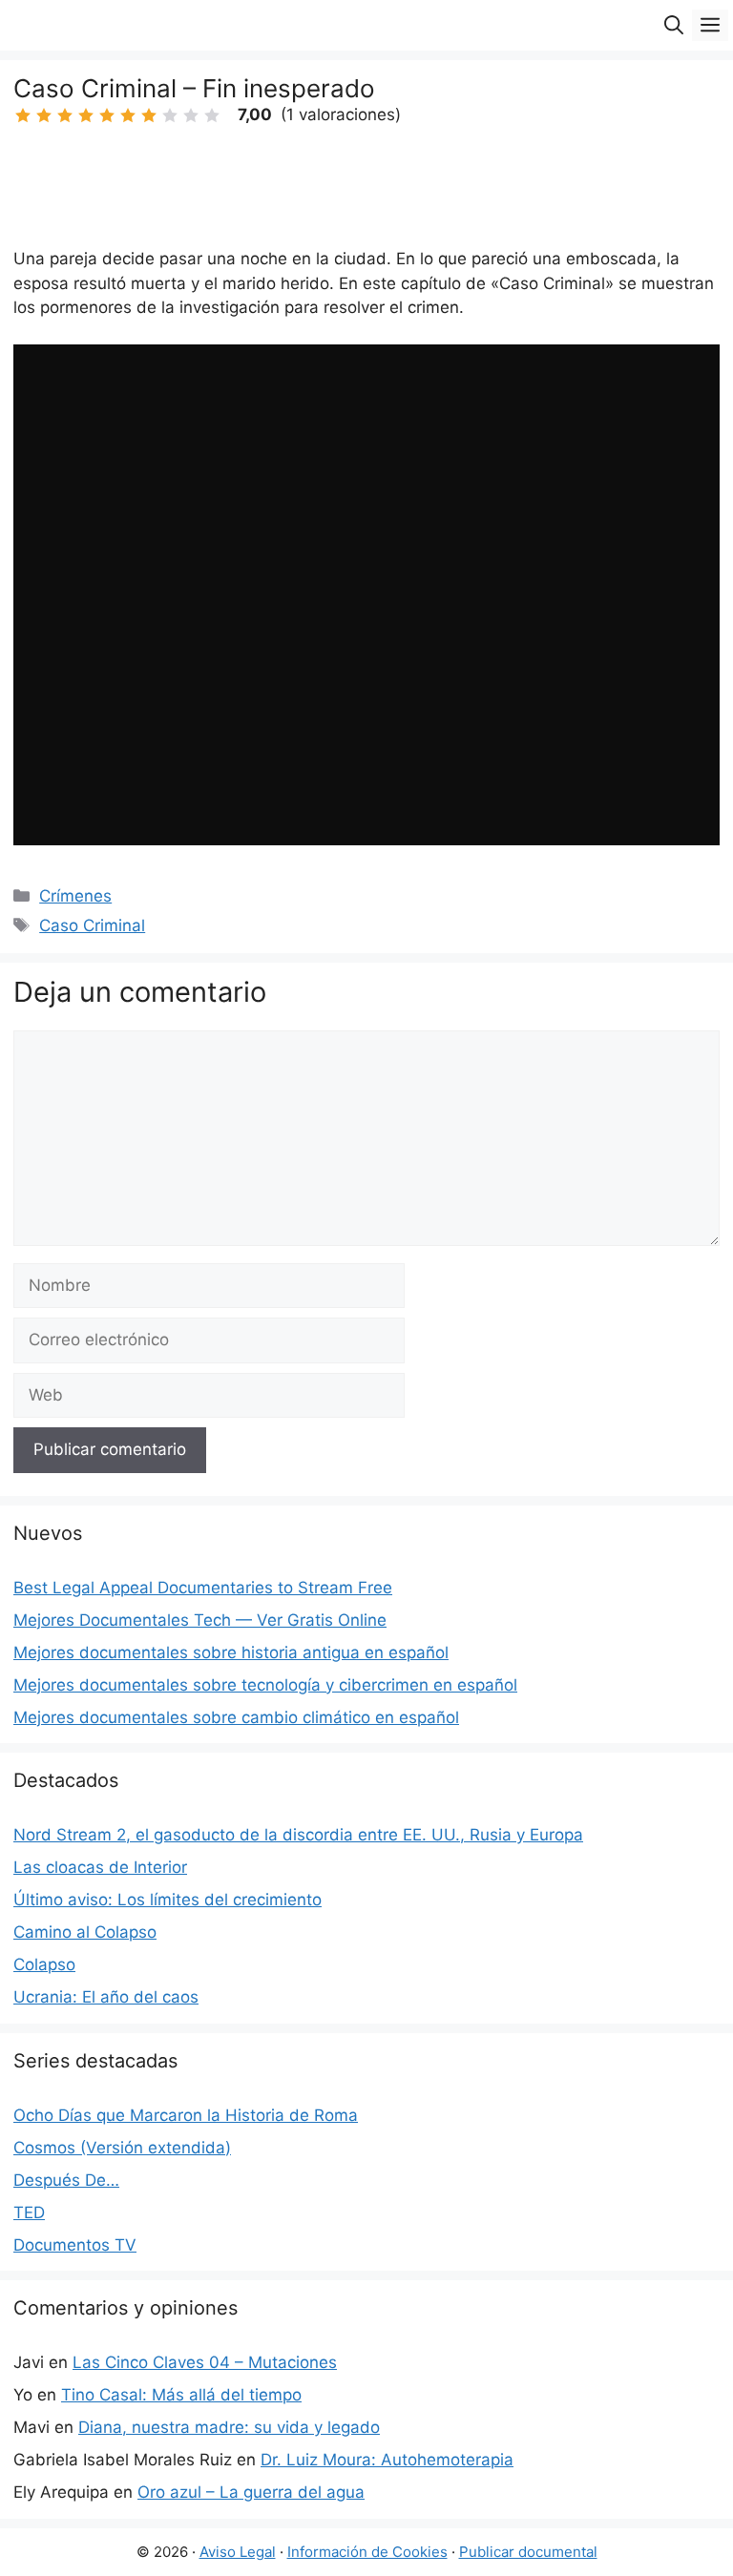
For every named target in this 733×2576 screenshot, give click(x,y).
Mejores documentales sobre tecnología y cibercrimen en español (265, 1685)
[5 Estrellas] (107, 115)
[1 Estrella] (23, 115)
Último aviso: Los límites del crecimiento (168, 1900)
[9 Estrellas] (191, 115)
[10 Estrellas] (212, 115)
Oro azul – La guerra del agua (251, 2492)
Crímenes (75, 896)
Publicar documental (528, 2552)
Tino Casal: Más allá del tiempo (181, 2395)
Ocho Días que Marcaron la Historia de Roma (186, 2115)
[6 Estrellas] (128, 115)
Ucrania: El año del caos (106, 1997)
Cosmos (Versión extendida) (122, 2148)
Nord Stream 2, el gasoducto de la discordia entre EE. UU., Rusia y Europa (298, 1835)
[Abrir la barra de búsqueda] (674, 25)
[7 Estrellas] (149, 115)
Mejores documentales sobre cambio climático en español (236, 1717)
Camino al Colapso (85, 1932)
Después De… (66, 2180)
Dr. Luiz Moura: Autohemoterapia (387, 2460)
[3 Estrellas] (65, 115)
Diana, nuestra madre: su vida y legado (229, 2427)
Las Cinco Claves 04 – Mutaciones (205, 2362)
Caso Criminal (92, 925)
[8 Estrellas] (170, 115)
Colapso (44, 1964)
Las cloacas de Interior (100, 1867)
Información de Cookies (367, 2552)
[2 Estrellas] (44, 115)
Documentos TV (75, 2245)
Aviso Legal (238, 2552)
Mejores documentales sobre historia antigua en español (231, 1652)
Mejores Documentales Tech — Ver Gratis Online (200, 1620)
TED (29, 2212)
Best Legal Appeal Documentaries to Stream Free (203, 1588)
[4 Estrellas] (86, 115)
